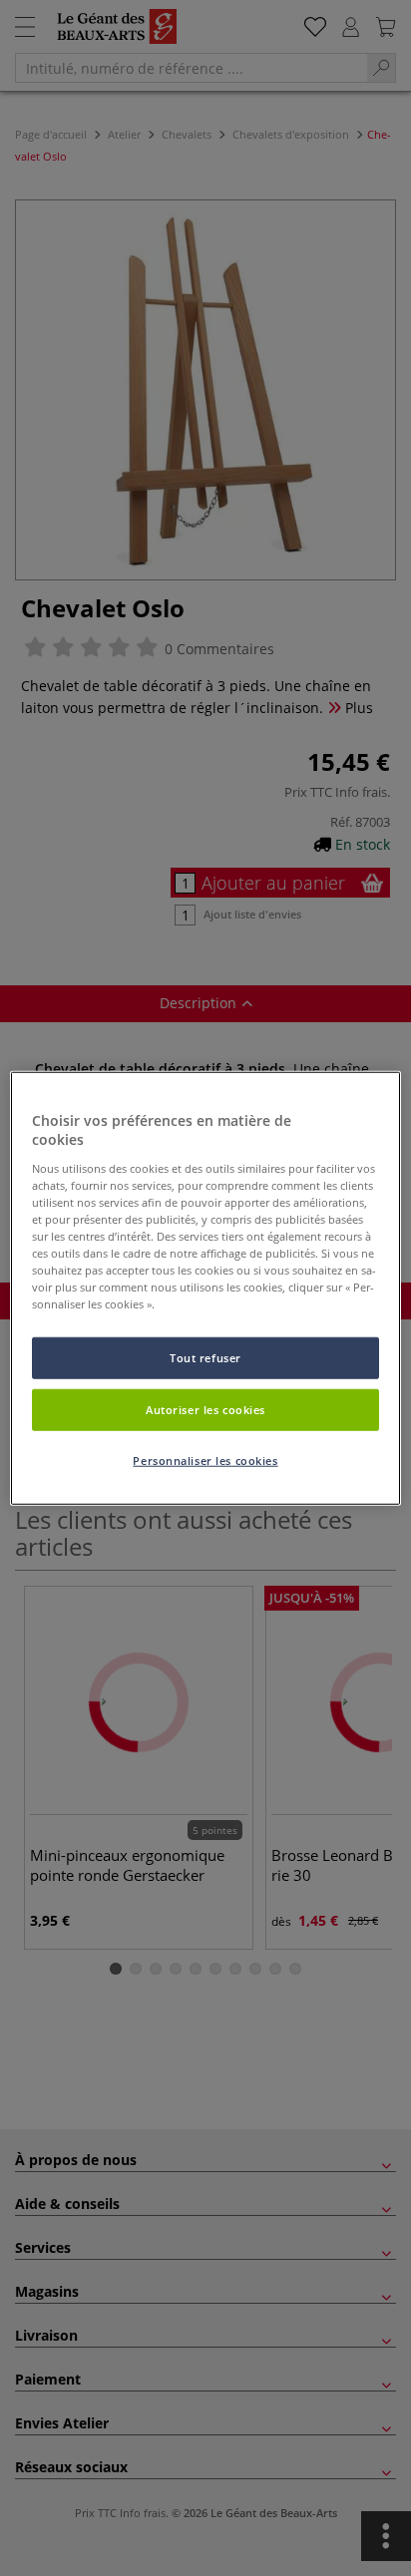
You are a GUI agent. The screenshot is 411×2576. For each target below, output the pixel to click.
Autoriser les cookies (205, 1410)
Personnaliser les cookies (205, 1461)
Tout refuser (205, 1358)
